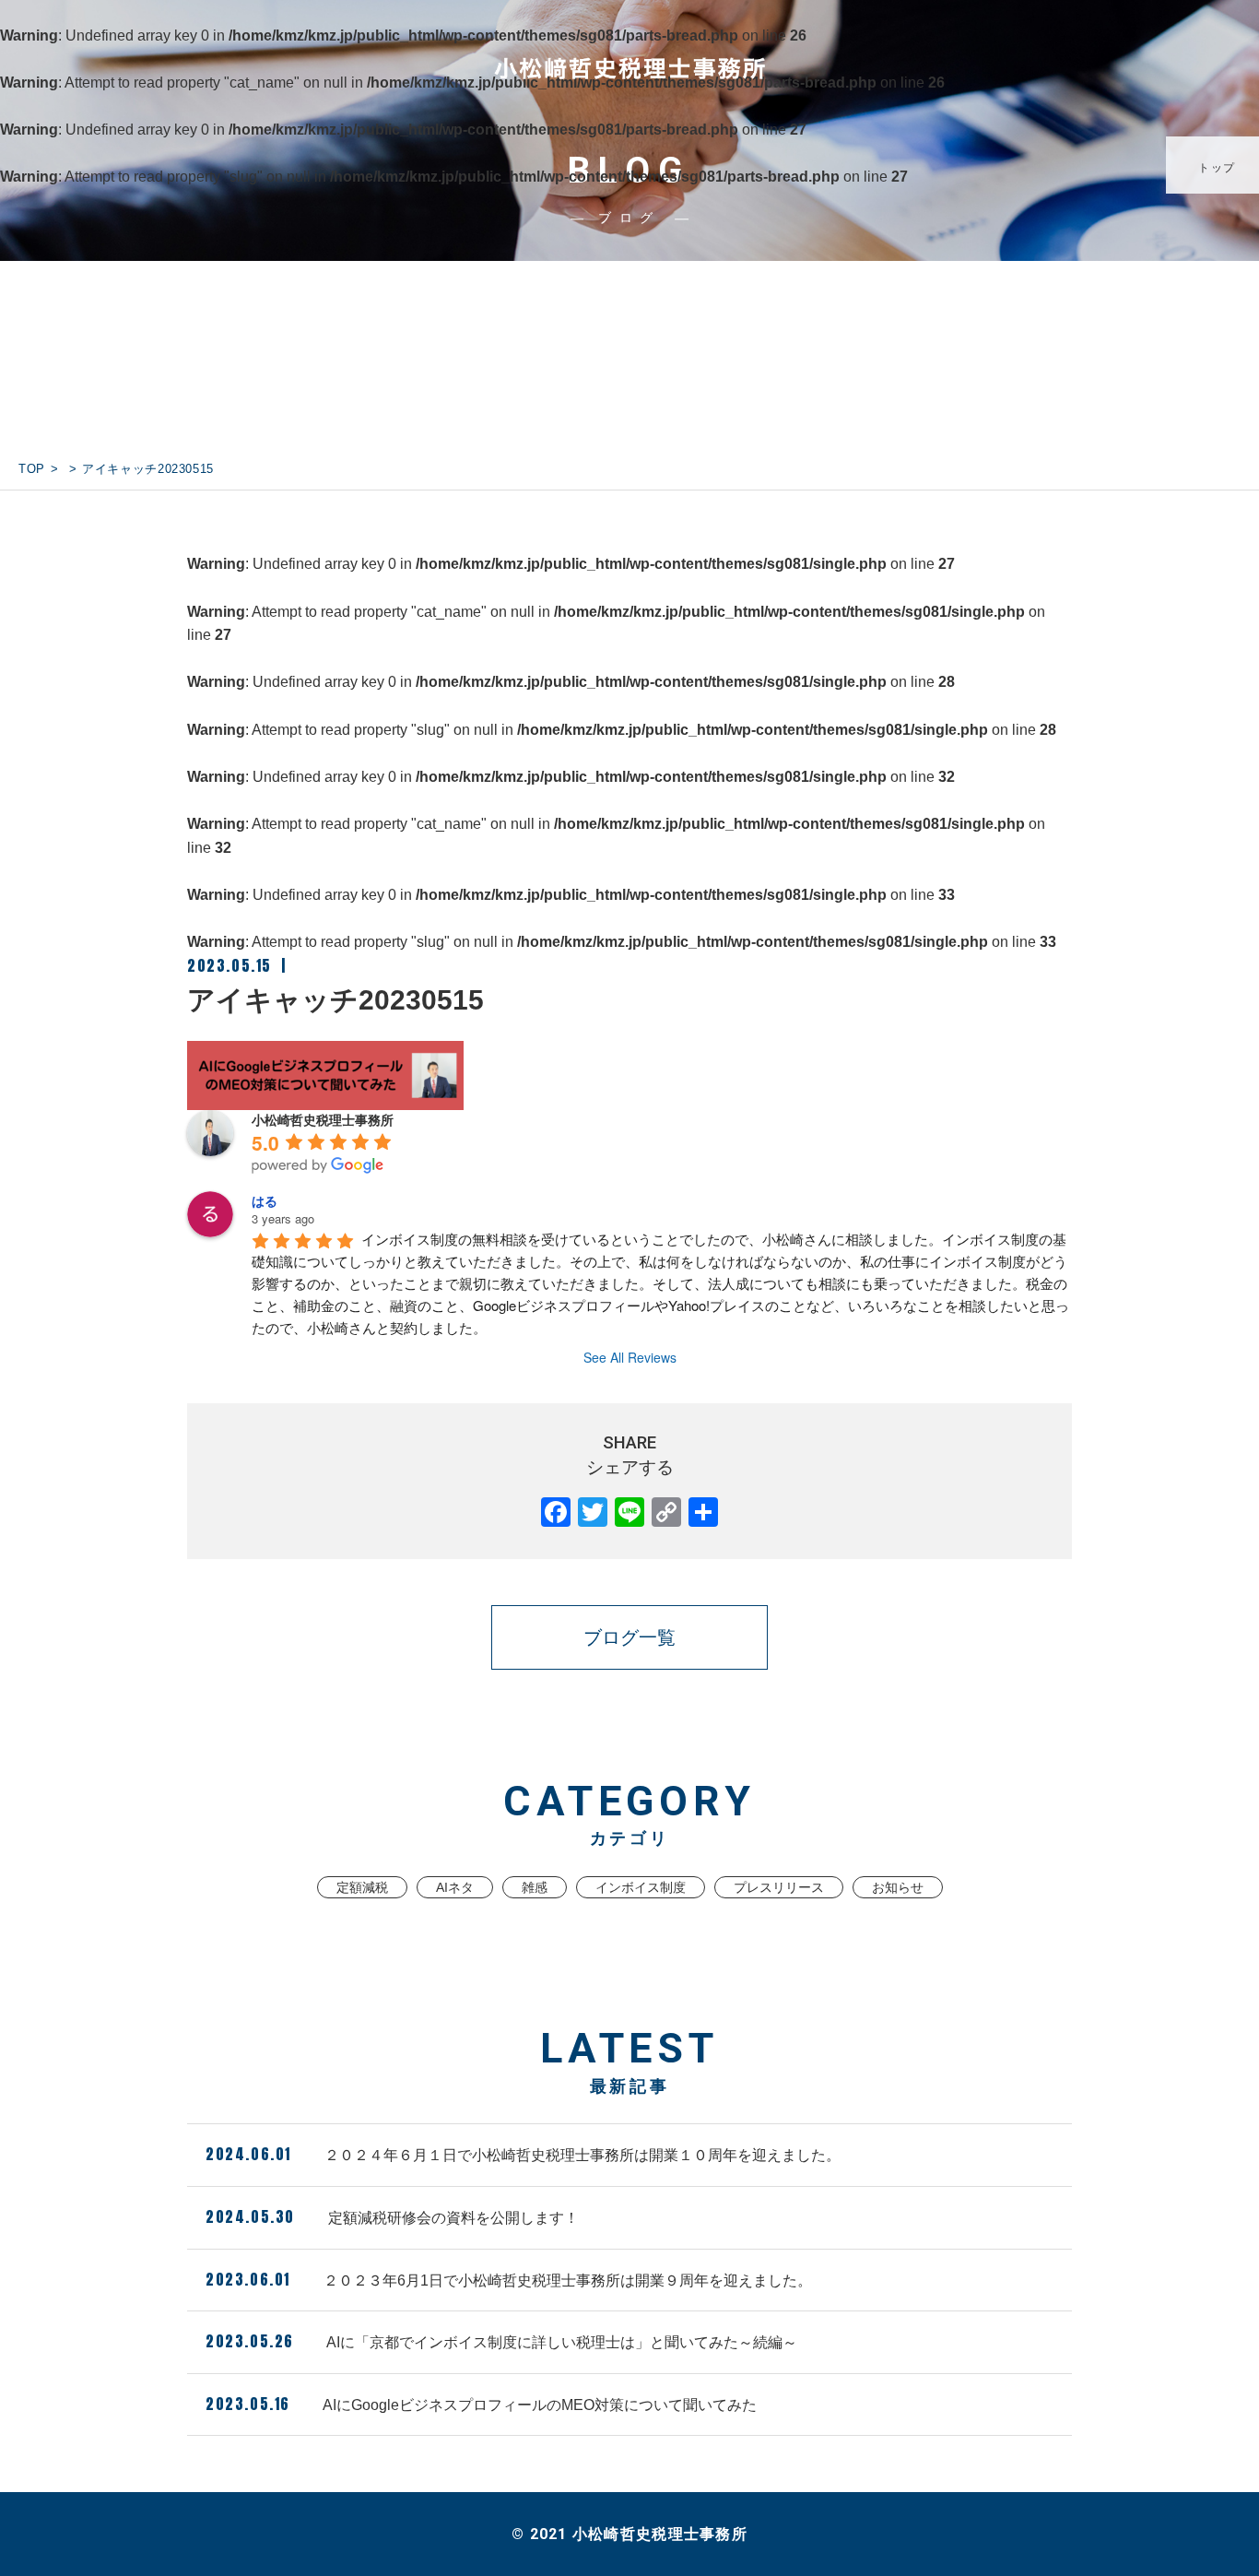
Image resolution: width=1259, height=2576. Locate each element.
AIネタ (455, 1887)
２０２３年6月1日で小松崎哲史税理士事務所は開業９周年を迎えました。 (509, 2279)
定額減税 (362, 1887)
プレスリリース (779, 1887)
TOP (32, 469)
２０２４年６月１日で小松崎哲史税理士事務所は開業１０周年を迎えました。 (523, 2154)
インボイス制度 (641, 1887)
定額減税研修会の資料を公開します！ (392, 2216)
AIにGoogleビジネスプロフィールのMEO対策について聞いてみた (481, 2404)
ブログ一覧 (629, 1637)
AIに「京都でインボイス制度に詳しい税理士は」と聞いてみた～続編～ (501, 2341)
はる (265, 1200)
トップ (1217, 168)
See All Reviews (630, 1357)
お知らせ (898, 1887)
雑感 (535, 1887)
